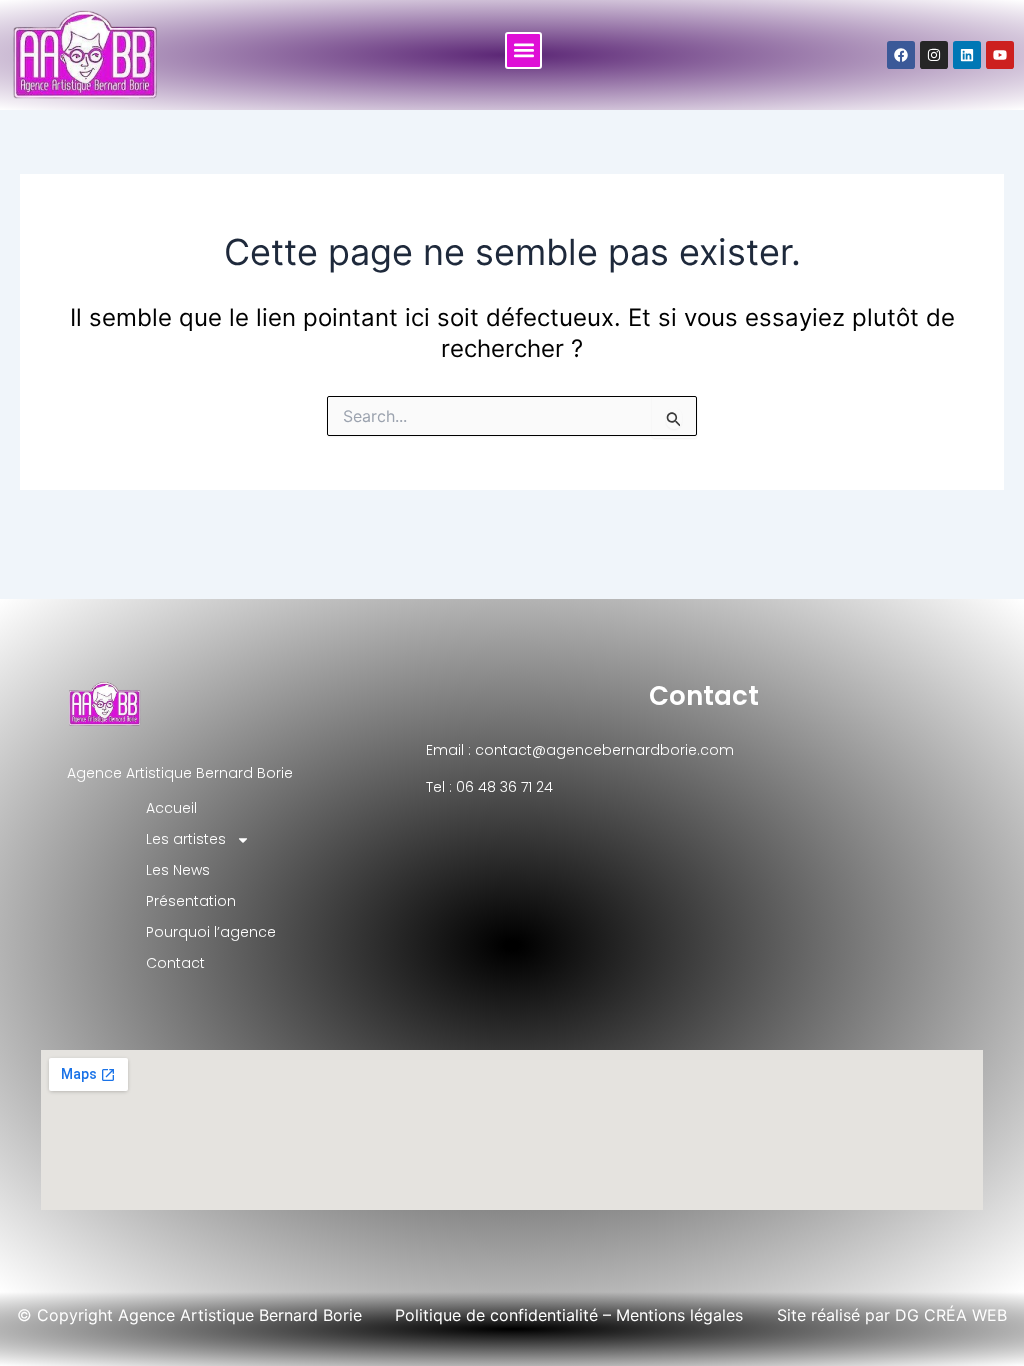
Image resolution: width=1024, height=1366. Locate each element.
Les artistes (186, 839)
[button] (523, 50)
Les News (178, 870)
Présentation (191, 901)
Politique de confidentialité (496, 1315)
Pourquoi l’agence (211, 932)
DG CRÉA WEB (951, 1315)
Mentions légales (679, 1315)
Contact (704, 696)
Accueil (171, 808)
